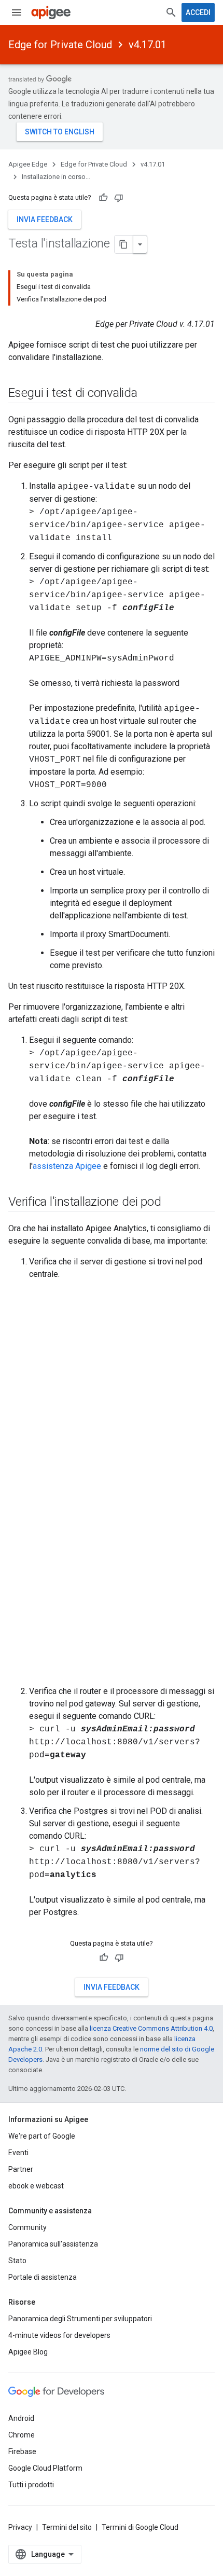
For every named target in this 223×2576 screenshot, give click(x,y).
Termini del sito (67, 2527)
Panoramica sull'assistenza (53, 2244)
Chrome (22, 2435)
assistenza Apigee (67, 1166)
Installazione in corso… (56, 177)
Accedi (198, 12)
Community (27, 2227)
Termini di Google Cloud (140, 2527)
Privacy (20, 2527)
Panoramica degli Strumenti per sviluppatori (80, 2319)
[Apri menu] (17, 12)
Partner (21, 2169)
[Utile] (103, 198)
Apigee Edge (28, 164)
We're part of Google (42, 2136)
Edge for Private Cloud (60, 45)
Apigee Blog (28, 2352)
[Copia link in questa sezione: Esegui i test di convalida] (148, 394)
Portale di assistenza (43, 2277)
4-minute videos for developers (59, 2335)
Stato (17, 2261)
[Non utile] (119, 198)
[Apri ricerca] (171, 12)
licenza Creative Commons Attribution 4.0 (151, 2028)
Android (21, 2418)
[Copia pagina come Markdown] (124, 244)
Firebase (22, 2451)
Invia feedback (45, 219)
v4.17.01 (148, 45)
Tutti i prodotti (31, 2485)
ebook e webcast (36, 2186)
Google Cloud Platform (45, 2468)
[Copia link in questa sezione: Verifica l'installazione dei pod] (171, 1203)
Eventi (18, 2153)
